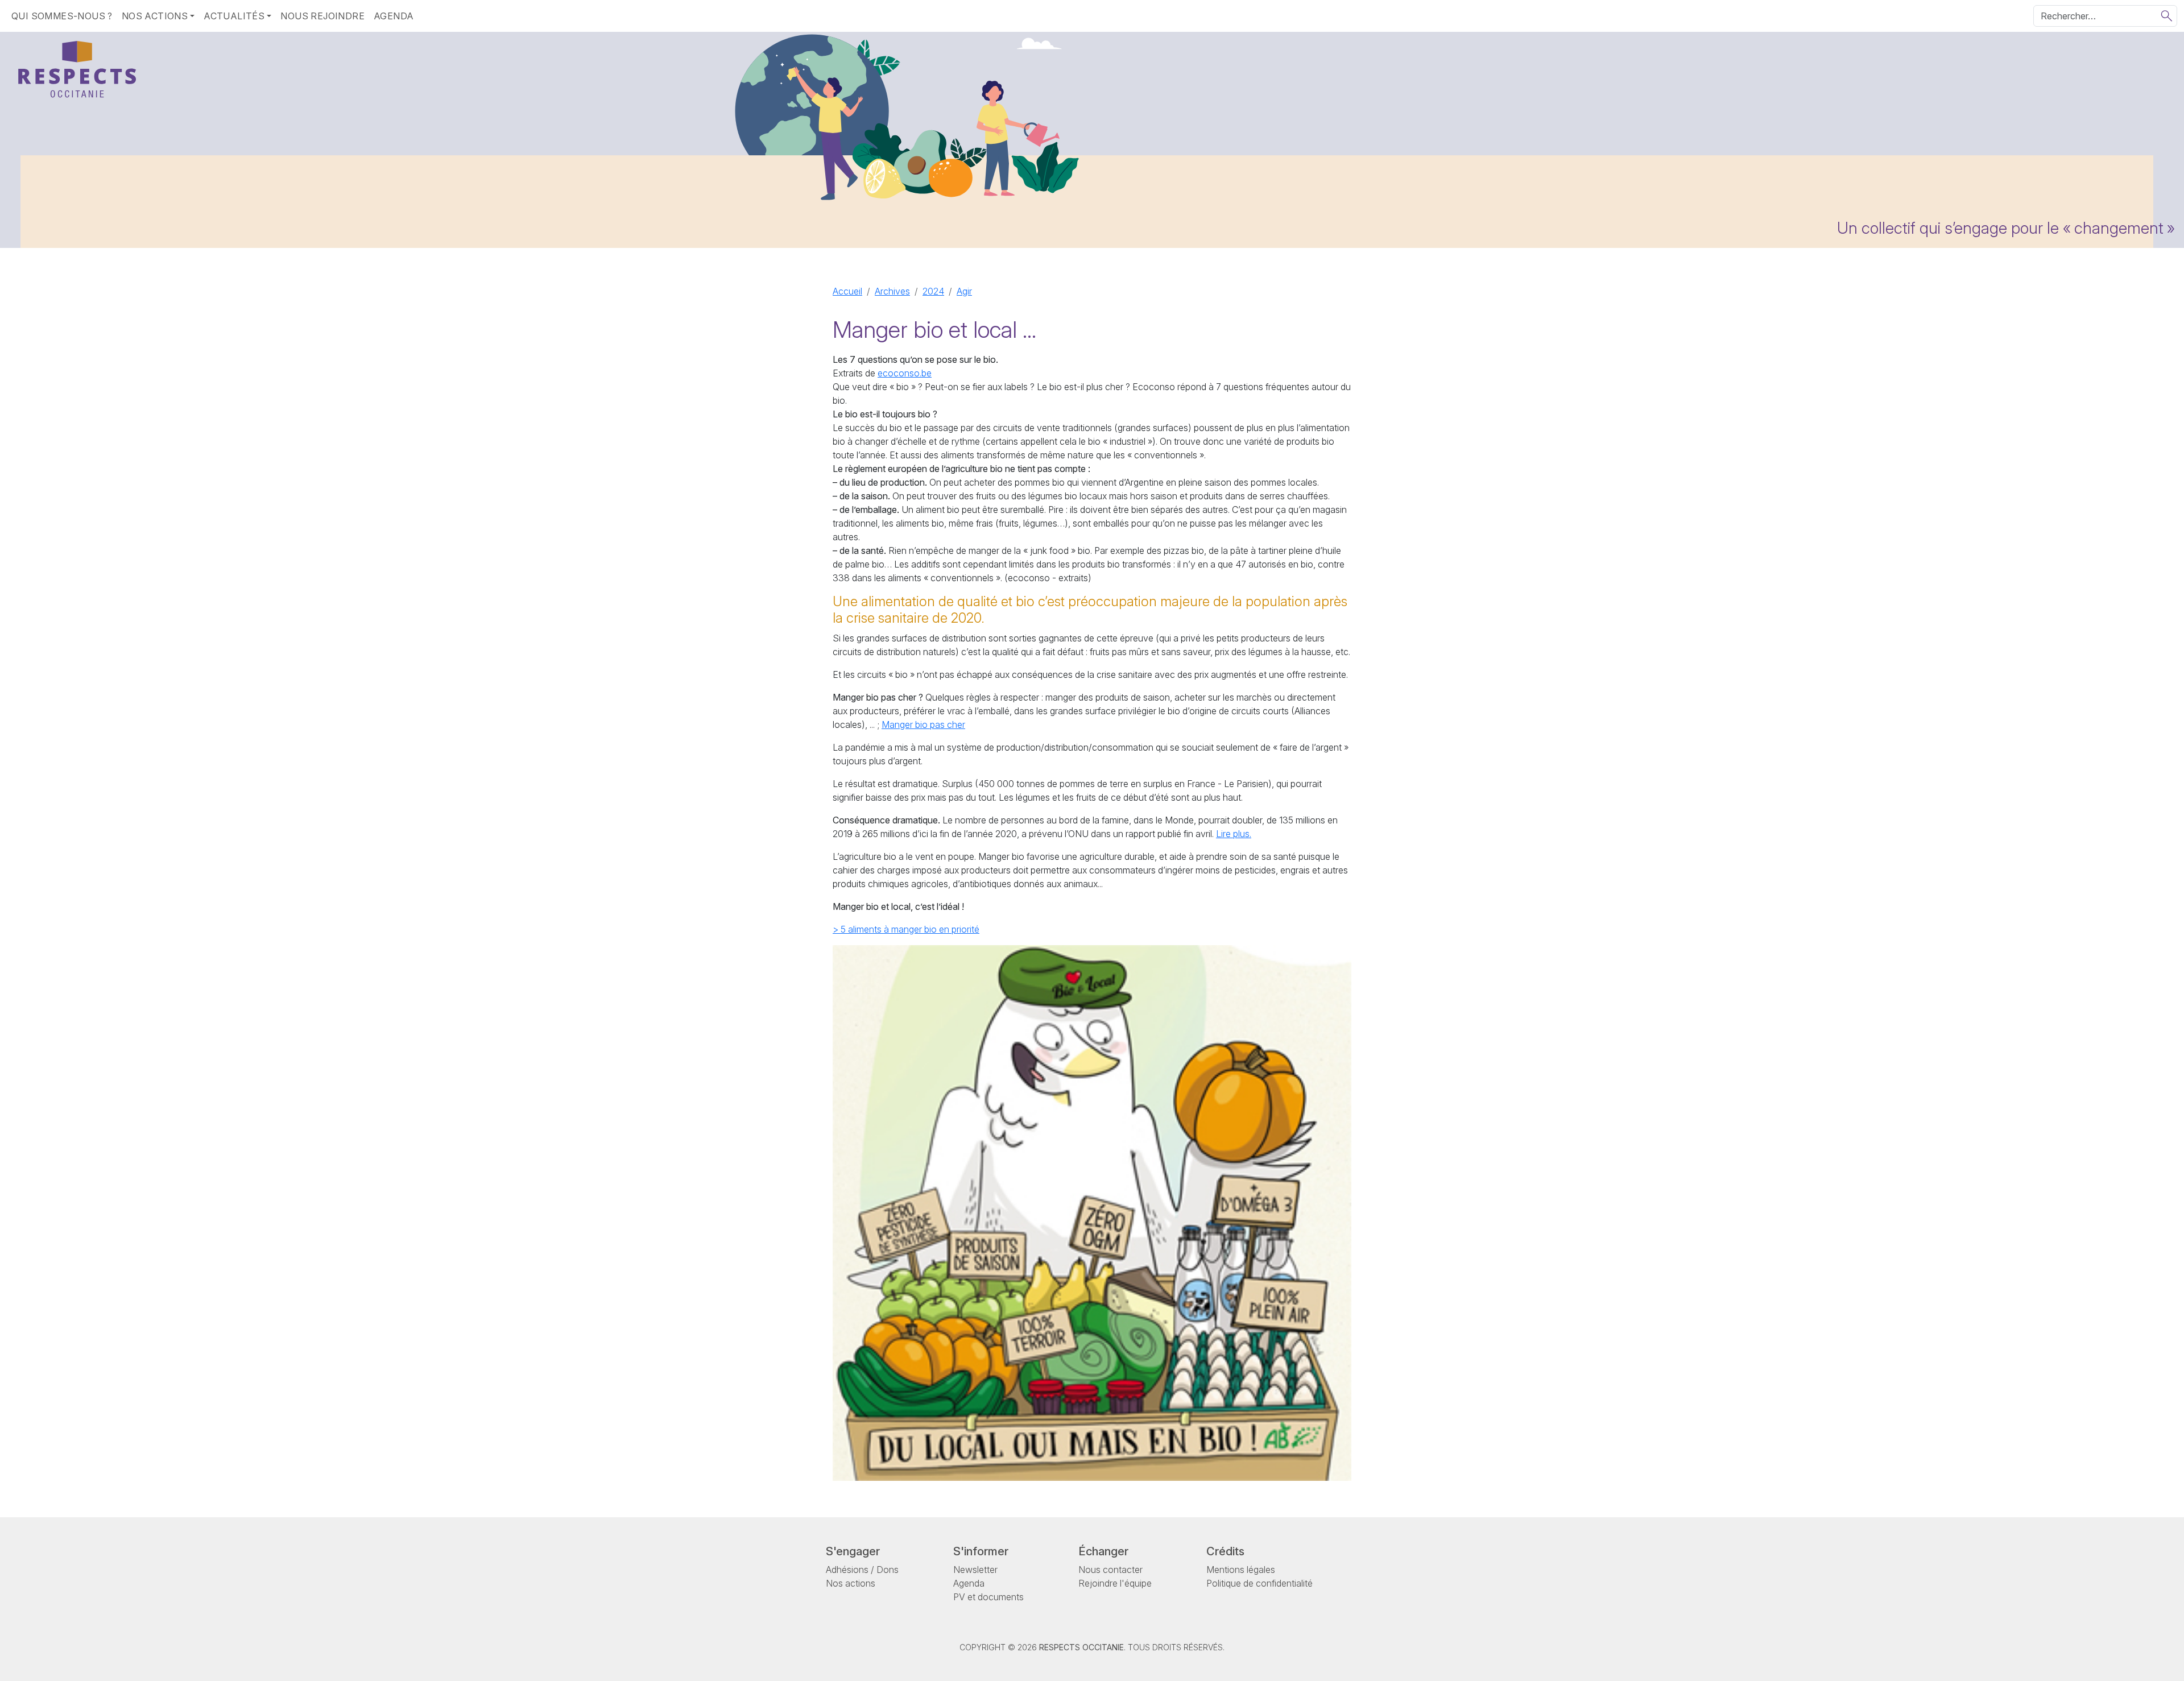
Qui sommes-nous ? (62, 16)
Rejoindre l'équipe (1115, 1583)
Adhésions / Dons (862, 1570)
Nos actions (851, 1583)
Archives (892, 291)
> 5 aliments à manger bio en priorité (906, 929)
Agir (964, 291)
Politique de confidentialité (1259, 1583)
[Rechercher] (2167, 16)
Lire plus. (1234, 834)
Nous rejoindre (322, 16)
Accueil (847, 291)
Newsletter (975, 1570)
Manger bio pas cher (923, 724)
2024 (933, 291)
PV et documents (988, 1597)
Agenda (394, 16)
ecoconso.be (905, 373)
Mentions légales (1241, 1570)
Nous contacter (1110, 1570)
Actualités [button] (234, 16)
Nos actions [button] (155, 16)
